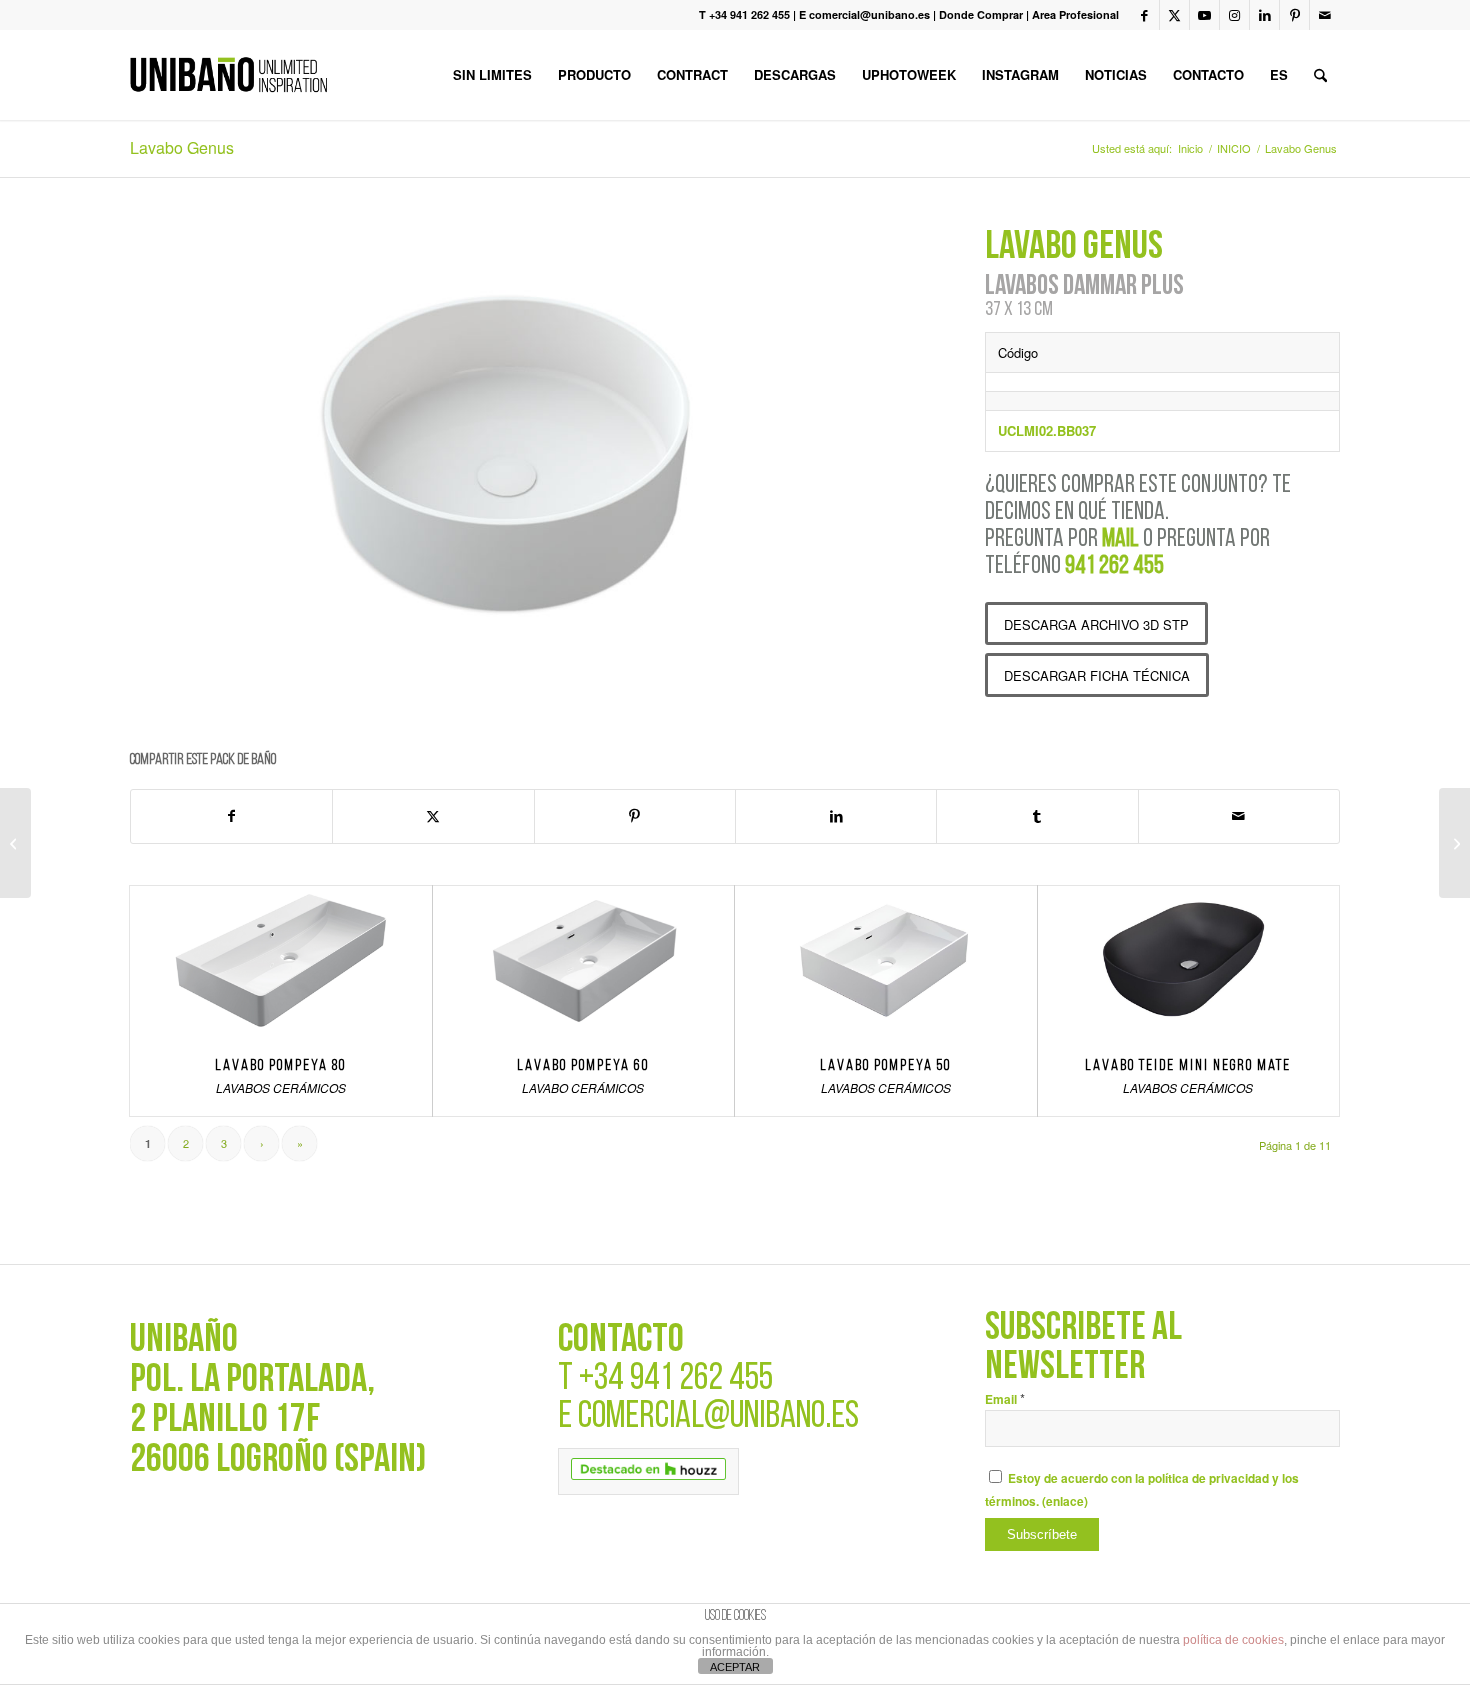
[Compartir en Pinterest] (635, 816)
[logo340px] (228, 75)
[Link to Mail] (1325, 15)
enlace (1065, 1501)
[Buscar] (1320, 75)
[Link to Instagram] (1234, 15)
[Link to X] (1174, 15)
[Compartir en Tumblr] (1037, 816)
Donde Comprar (981, 14)
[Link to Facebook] (1144, 15)
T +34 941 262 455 (744, 14)
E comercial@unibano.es (864, 14)
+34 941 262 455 (676, 1379)
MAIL (1120, 539)
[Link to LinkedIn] (1264, 15)
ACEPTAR (735, 1667)
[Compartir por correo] (1239, 816)
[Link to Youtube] (1204, 15)
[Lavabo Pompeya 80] (281, 960)
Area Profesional (1075, 14)
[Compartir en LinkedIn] (836, 816)
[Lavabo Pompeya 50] (886, 960)
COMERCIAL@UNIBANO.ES (718, 1417)
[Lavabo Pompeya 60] (584, 960)
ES (1279, 74)
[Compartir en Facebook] (231, 816)
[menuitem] (492, 75)
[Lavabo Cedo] (15, 843)
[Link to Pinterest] (1294, 15)
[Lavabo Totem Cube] (1454, 843)
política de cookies (1233, 1640)
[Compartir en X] (433, 816)
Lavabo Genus (182, 147)
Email (1005, 1399)
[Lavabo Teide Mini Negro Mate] (1189, 960)
